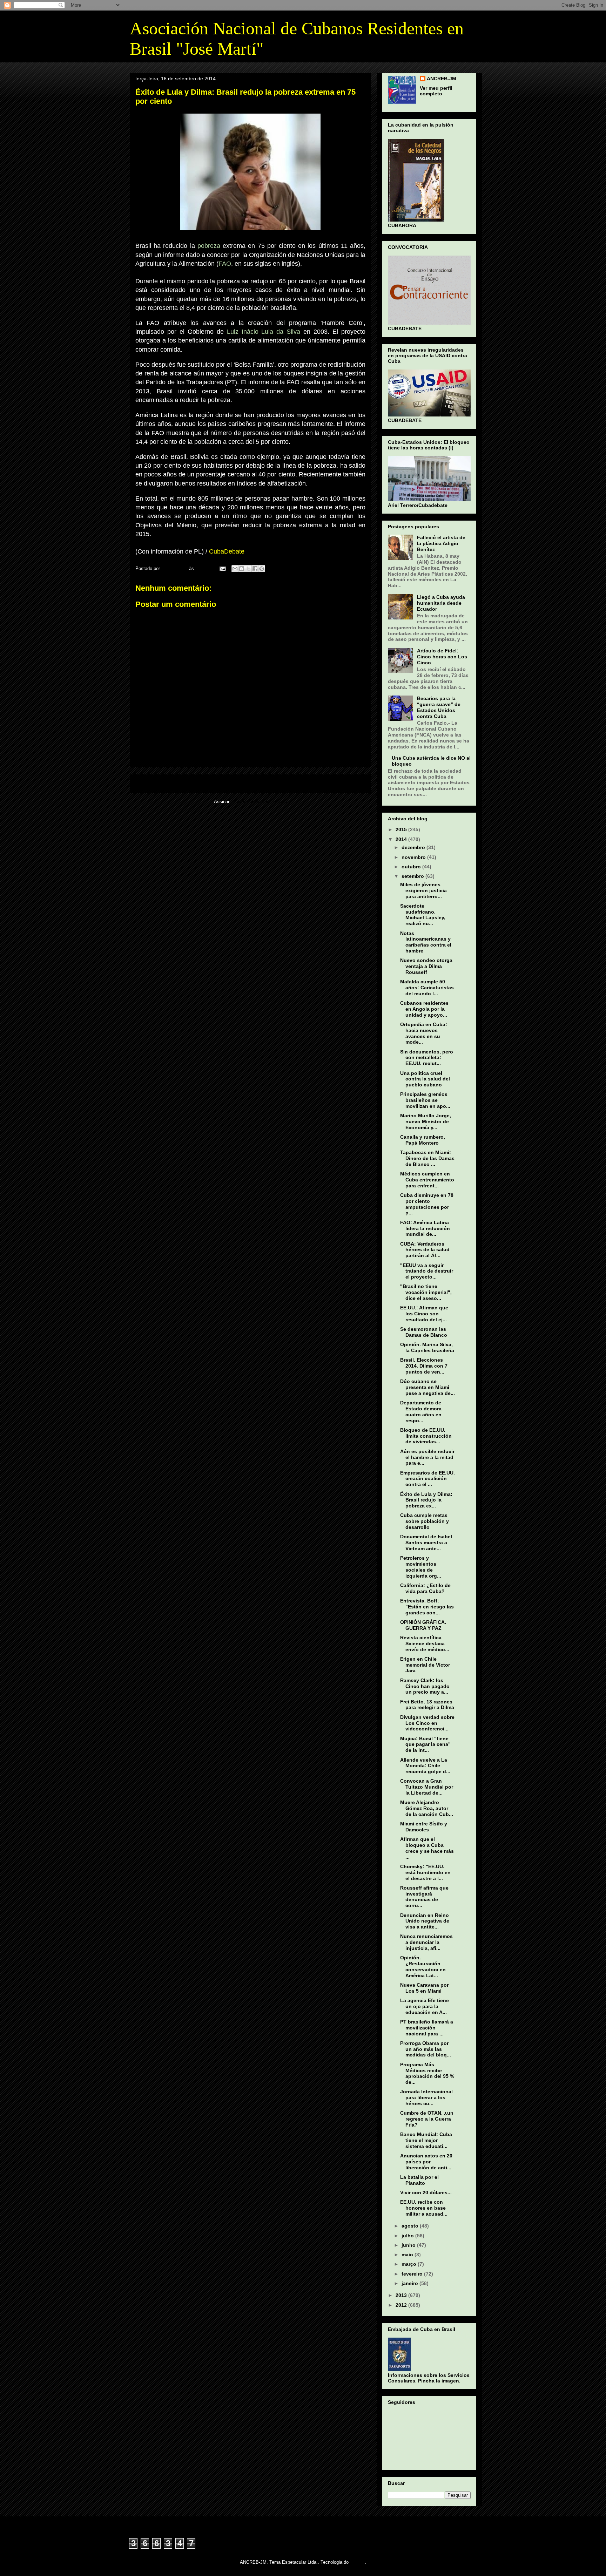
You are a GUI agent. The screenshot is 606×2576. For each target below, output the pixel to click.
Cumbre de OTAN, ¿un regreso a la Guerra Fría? (427, 2119)
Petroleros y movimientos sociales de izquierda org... (421, 1567)
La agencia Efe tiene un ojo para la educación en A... (425, 2006)
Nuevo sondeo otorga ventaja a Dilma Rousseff (426, 966)
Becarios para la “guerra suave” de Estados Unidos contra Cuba (439, 707)
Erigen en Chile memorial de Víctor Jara (425, 1665)
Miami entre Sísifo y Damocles (424, 1827)
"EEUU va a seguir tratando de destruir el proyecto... (427, 1271)
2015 (402, 829)
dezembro (414, 847)
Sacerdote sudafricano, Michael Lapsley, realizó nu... (423, 915)
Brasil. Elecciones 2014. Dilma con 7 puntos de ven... (424, 1366)
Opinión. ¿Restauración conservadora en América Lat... (423, 1966)
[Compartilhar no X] (248, 569)
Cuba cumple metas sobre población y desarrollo (425, 1521)
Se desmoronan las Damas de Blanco (424, 1332)
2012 (402, 2305)
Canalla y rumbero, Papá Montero (423, 1140)
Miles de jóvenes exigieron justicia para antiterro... (423, 890)
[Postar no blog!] (242, 569)
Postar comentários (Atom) (260, 802)
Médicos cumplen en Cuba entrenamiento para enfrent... (427, 1180)
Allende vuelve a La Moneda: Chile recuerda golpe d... (425, 1766)
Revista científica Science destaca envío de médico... (425, 1643)
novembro (414, 857)
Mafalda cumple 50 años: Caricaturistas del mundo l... (427, 988)
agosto (411, 2226)
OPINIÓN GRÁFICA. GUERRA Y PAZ (423, 1625)
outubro (412, 867)
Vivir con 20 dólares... (426, 2192)
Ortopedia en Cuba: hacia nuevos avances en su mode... (424, 1033)
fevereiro (413, 2274)
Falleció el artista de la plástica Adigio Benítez (441, 543)
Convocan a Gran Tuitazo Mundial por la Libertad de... (427, 1787)
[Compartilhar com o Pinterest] (262, 569)
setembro (413, 876)
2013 (402, 2295)
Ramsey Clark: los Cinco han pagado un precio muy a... (425, 1686)
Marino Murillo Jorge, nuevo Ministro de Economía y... (426, 1121)
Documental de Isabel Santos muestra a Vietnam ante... (426, 1543)
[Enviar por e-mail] (235, 569)
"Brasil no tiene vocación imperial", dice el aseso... (426, 1292)
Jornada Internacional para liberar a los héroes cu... (426, 2097)
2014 (402, 839)
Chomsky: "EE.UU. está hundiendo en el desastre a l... (425, 1872)
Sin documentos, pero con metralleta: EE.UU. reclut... (427, 1058)
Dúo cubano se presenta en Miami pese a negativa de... (427, 1387)
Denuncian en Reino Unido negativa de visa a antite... (425, 1921)
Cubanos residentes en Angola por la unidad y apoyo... (424, 1009)
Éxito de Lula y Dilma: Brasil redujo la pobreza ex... (426, 1500)
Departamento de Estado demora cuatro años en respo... (421, 1411)
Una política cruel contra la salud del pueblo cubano (425, 1079)
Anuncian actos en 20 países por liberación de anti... (426, 2162)
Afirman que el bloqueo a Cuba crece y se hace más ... (427, 1848)
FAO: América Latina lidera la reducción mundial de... (425, 1228)
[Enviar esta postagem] (222, 568)
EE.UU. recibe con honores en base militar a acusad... (424, 2208)
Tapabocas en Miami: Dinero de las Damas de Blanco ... (427, 1158)
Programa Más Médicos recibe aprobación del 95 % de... (427, 2073)
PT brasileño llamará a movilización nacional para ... (427, 2028)
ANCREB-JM (442, 79)
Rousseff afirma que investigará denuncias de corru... (424, 1897)
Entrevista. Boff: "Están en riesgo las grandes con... (427, 1607)
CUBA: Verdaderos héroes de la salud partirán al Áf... (425, 1250)
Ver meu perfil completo (436, 91)
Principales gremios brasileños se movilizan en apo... (425, 1100)
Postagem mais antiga (338, 784)
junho (409, 2245)
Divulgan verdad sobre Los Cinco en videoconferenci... (427, 1723)
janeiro (410, 2283)
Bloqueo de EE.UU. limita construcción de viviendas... (426, 1436)
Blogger (358, 2562)
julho (408, 2236)
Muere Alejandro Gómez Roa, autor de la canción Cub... (427, 1808)
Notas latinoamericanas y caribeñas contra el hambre (426, 942)
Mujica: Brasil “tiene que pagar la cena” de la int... (425, 1744)
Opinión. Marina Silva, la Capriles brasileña (427, 1347)
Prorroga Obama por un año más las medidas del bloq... (426, 2049)
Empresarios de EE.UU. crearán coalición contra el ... (427, 1479)
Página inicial (252, 784)
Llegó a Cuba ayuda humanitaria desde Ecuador (441, 603)
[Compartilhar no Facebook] (255, 569)
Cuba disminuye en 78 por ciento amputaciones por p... (427, 1204)
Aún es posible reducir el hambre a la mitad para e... (427, 1457)
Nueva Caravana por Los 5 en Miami (424, 1988)
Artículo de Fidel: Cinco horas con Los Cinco (442, 657)
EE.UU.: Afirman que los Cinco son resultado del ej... (424, 1314)
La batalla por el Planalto (419, 2180)
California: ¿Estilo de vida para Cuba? (425, 1588)
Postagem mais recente (165, 784)
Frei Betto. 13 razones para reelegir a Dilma (427, 1705)
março (410, 2264)
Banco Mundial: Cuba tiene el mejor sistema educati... (426, 2140)
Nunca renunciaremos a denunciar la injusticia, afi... (426, 1942)
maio (408, 2255)
